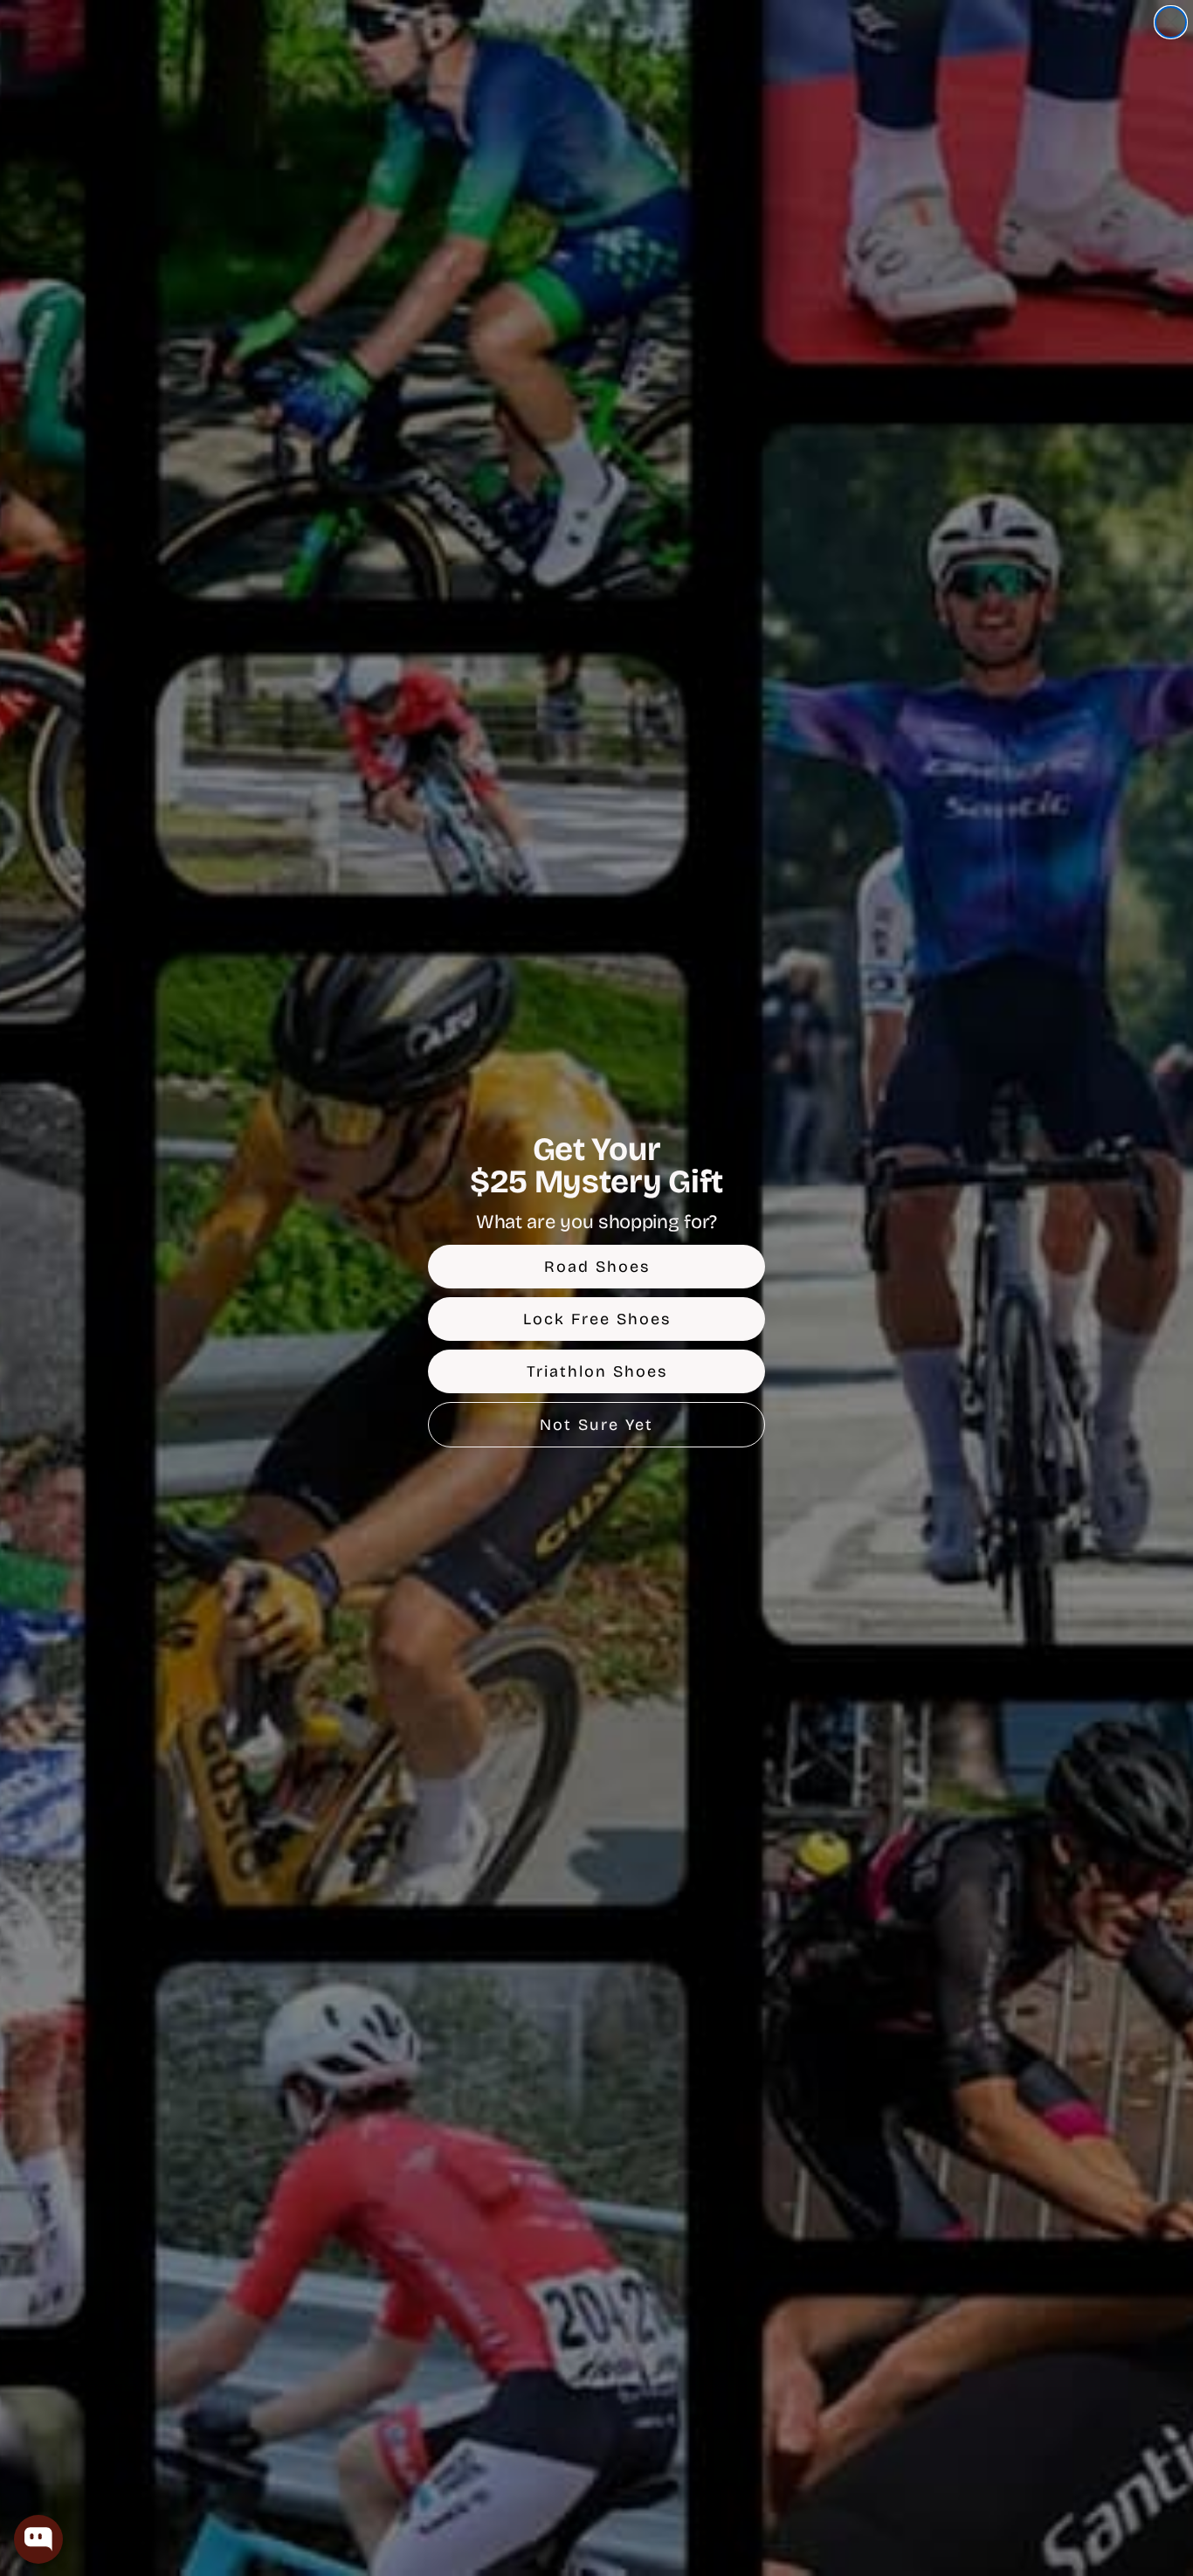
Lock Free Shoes (597, 1319)
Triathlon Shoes (597, 1371)
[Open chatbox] (38, 2539)
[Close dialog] (1171, 22)
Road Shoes (597, 1267)
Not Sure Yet (596, 1425)
